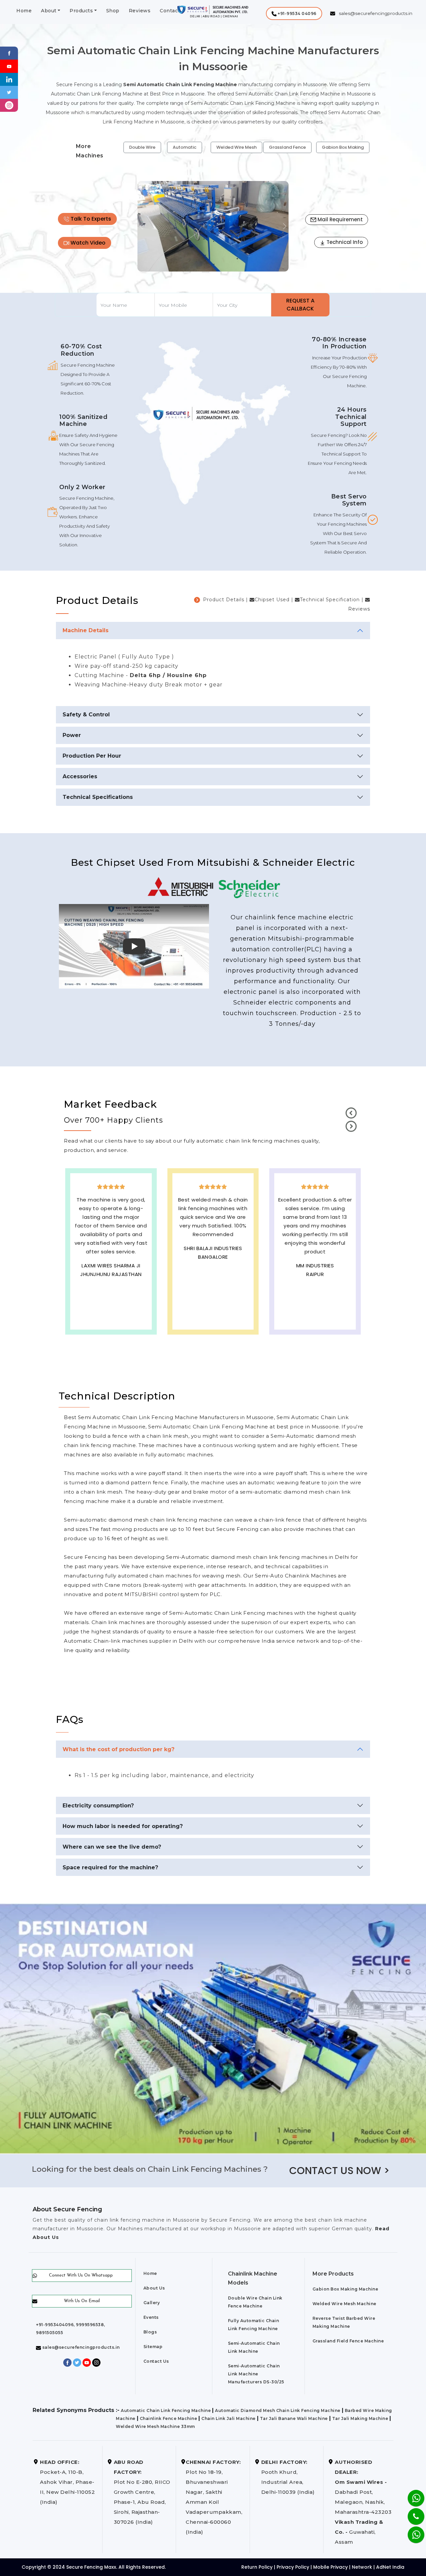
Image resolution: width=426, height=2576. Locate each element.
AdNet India (390, 2567)
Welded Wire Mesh (236, 147)
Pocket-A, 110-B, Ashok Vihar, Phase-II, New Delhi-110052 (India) (67, 2482)
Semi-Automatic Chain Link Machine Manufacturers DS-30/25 (256, 2374)
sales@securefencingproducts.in (80, 2347)
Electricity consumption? (98, 1806)
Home (24, 11)
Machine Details (86, 630)
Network (362, 2567)
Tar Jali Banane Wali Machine (294, 2418)
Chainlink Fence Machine (169, 2418)
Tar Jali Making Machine (360, 2418)
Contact (170, 11)
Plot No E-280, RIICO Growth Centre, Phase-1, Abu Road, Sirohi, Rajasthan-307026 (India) (142, 2492)
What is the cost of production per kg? (118, 1749)
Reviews (140, 11)
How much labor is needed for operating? (123, 1826)
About (49, 11)
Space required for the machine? (110, 1867)
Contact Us (156, 2361)
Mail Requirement (339, 219)
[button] (294, 13)
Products (81, 11)
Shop (113, 11)
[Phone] (411, 2512)
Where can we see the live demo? (112, 1847)
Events (151, 2317)
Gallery (152, 2303)
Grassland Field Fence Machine (348, 2341)
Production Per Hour (92, 756)
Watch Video (87, 243)
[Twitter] (9, 92)
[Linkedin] (9, 79)
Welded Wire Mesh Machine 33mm (155, 2426)
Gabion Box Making (343, 147)
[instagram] (9, 105)
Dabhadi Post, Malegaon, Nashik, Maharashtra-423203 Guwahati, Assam (363, 2502)
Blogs (150, 2332)
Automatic (185, 147)
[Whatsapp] (412, 2531)
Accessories (80, 776)
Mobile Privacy (330, 2567)
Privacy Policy (293, 2567)
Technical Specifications (98, 797)
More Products (333, 2274)
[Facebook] (9, 53)
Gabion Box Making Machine (345, 2289)
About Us (154, 2288)
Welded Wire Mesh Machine (344, 2304)
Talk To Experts (90, 219)
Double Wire (142, 147)
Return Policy (257, 2567)
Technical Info (344, 242)
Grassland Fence (287, 147)
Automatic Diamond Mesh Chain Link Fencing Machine (278, 2410)
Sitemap (153, 2347)
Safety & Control (86, 715)
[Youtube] (9, 66)
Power (72, 735)
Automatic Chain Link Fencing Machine (166, 2410)
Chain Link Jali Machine (228, 2418)
